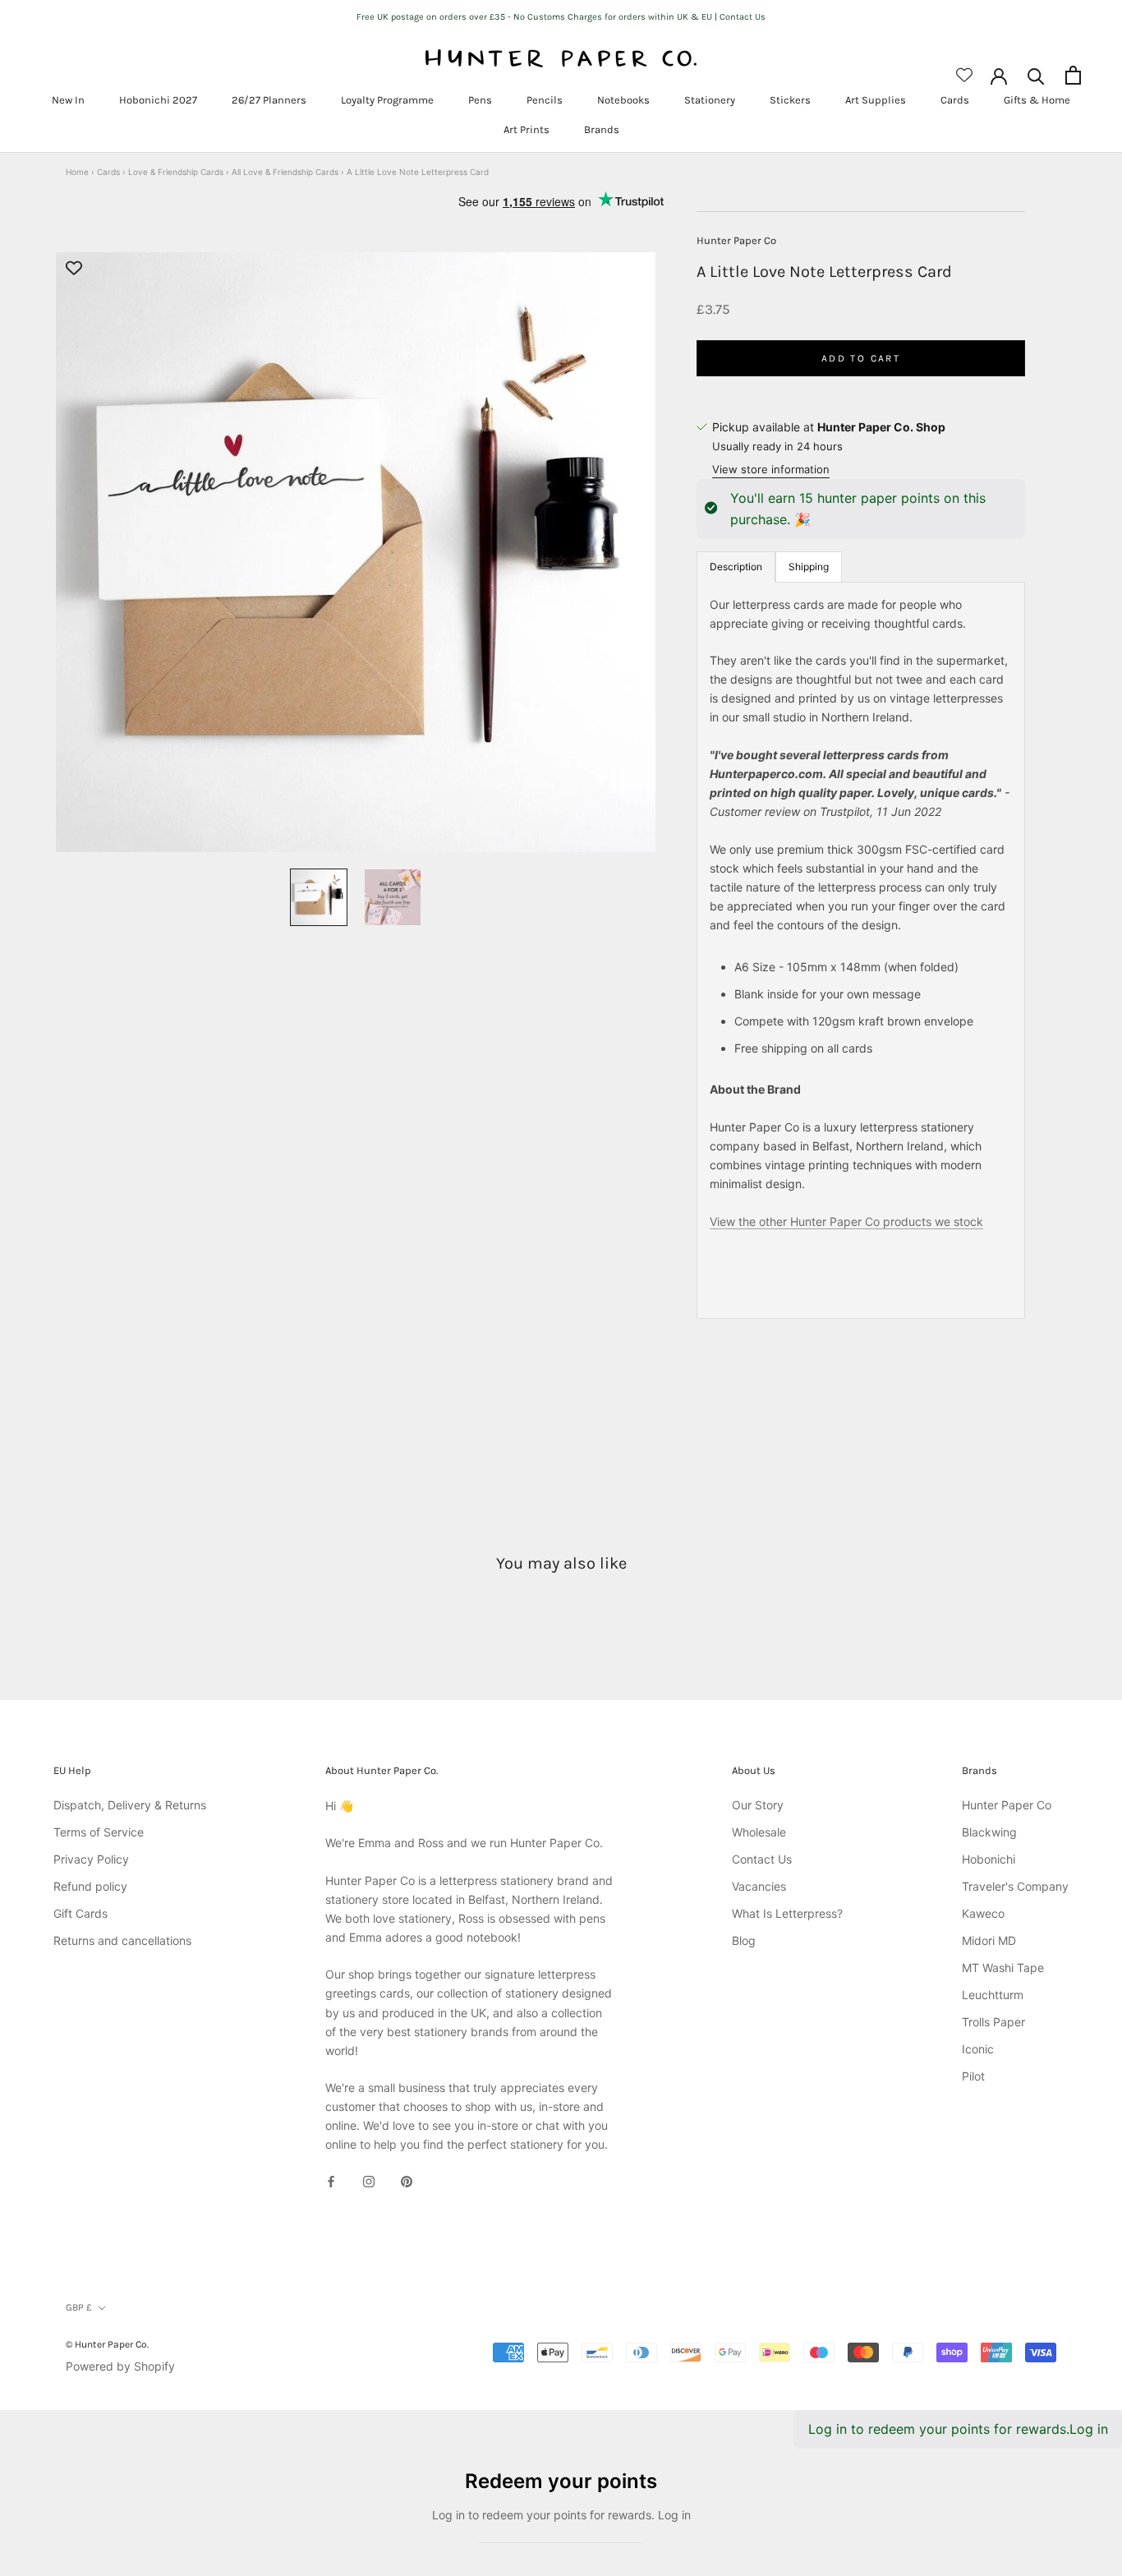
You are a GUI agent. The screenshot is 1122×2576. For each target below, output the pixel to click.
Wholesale (759, 1832)
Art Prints (527, 129)
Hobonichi (989, 1859)
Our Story (758, 1805)
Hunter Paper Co (736, 240)
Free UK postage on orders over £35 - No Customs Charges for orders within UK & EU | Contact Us (561, 17)
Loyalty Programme (387, 100)
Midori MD (989, 1940)
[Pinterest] (407, 2180)
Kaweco (983, 1913)
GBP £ (79, 2307)
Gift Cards (80, 1913)
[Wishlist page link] (964, 75)
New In (68, 100)
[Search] (1036, 75)
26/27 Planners (269, 100)
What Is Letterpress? (787, 1913)
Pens (480, 100)
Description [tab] (736, 566)
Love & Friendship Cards (176, 172)
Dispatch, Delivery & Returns (130, 1805)
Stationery (710, 100)
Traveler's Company (1015, 1886)
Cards (955, 100)
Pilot (973, 2076)
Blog (744, 1940)
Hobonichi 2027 (158, 100)
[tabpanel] (861, 949)
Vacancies (759, 1886)
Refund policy (90, 1886)
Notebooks (623, 100)
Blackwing (989, 1832)
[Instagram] (369, 2180)
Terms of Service (99, 1832)
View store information (771, 469)
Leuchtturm (993, 1995)
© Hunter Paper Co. (107, 2344)
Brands (602, 129)
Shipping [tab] (809, 566)
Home (77, 172)
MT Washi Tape (1003, 1968)
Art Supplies (876, 100)
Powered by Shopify (120, 2366)
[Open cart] (1073, 75)
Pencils (545, 100)
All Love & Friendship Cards (285, 172)
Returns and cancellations (122, 1940)
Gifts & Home (1037, 100)
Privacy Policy (91, 1859)
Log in (1089, 2429)
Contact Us (762, 1859)
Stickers (790, 100)
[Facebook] (331, 2180)
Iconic (978, 2049)
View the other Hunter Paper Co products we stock (846, 1221)
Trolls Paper (993, 2022)
